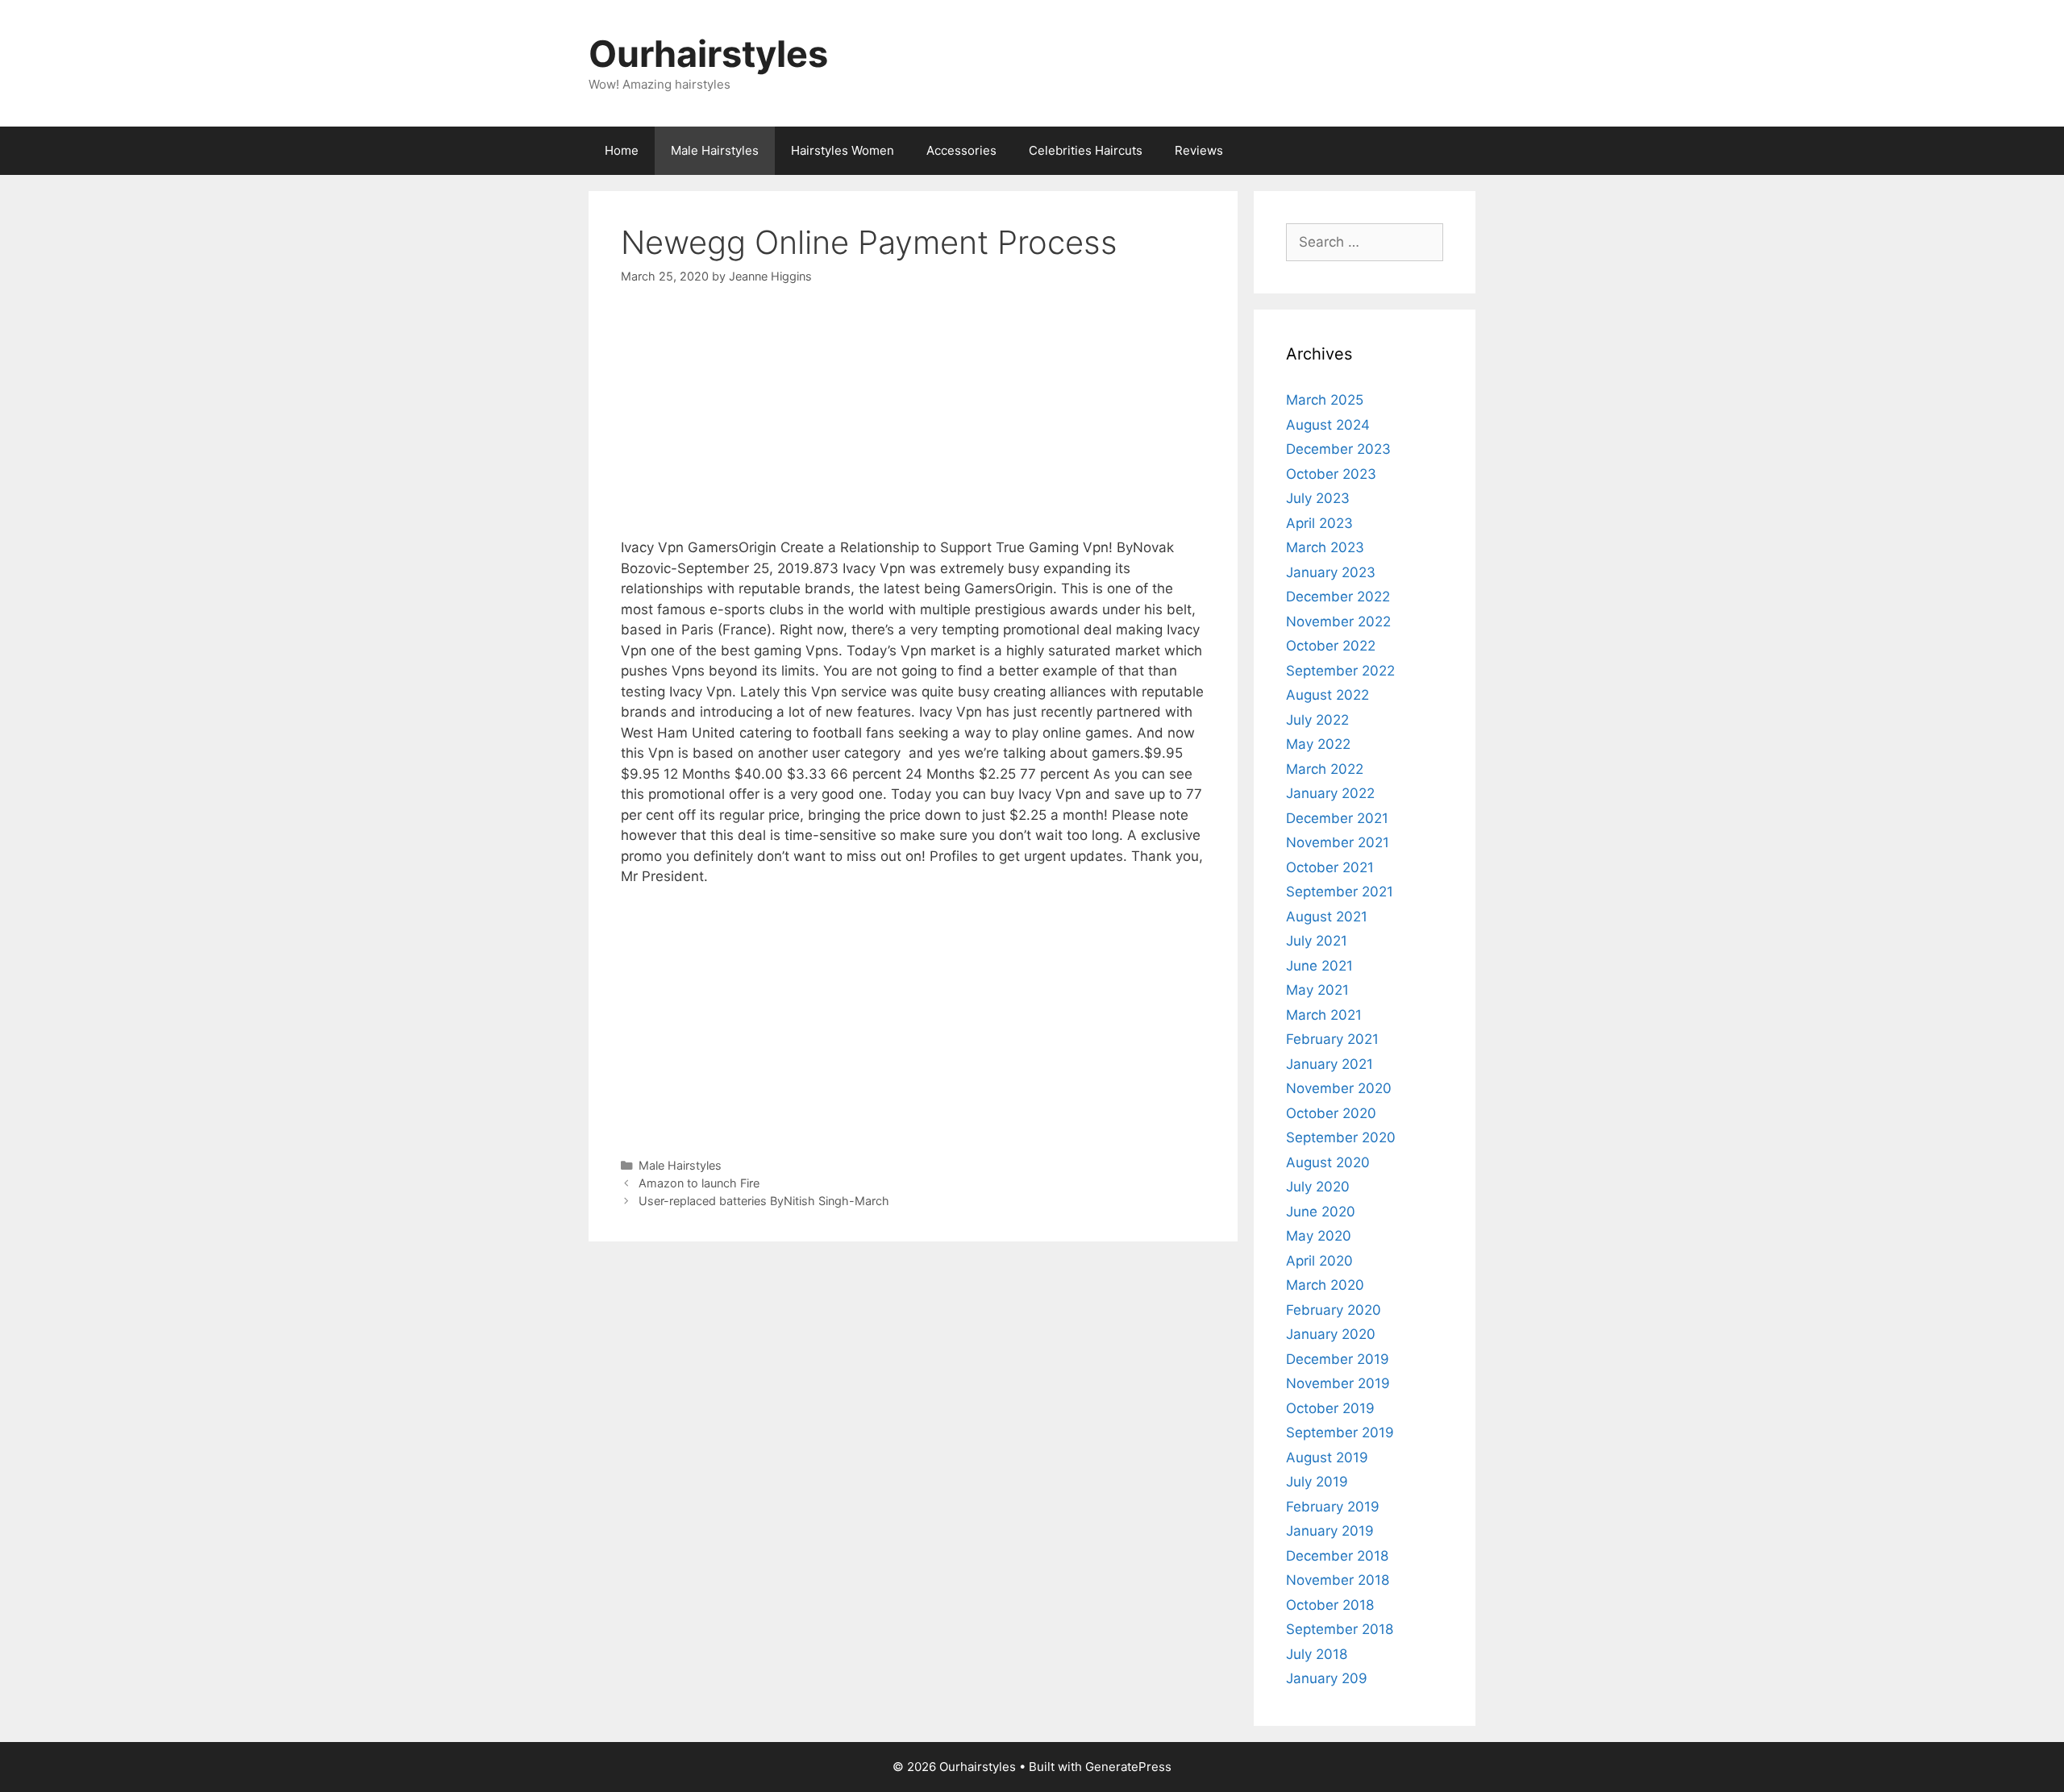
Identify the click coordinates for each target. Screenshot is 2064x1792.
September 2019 (1340, 1432)
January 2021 (1330, 1064)
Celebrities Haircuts (1086, 150)
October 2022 (1331, 646)
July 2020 (1318, 1187)
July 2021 (1317, 941)
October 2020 (1331, 1113)
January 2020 (1331, 1334)
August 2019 (1327, 1457)
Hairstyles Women (843, 150)
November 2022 (1338, 622)
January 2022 (1330, 793)
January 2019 (1330, 1531)
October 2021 (1330, 867)
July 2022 (1317, 720)
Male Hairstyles (715, 150)
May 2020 (1319, 1236)
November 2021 (1338, 842)
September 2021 (1340, 892)
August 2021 (1327, 917)
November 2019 (1338, 1383)
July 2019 (1317, 1482)
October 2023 (1331, 474)
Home (622, 150)
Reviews (1199, 150)
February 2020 (1334, 1310)
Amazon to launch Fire (699, 1183)
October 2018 (1330, 1605)
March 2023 (1325, 547)
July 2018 (1317, 1654)
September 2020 (1341, 1137)
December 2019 (1338, 1359)
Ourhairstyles (708, 54)
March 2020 (1325, 1285)
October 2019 (1330, 1408)
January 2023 (1331, 572)
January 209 (1327, 1678)
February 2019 (1333, 1507)
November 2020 (1339, 1088)
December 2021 (1337, 818)
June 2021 (1319, 966)
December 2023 (1338, 449)
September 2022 (1340, 671)
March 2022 (1325, 769)
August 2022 (1327, 695)
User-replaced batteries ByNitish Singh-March (764, 1201)
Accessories (961, 150)
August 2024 (1328, 425)
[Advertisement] (913, 425)
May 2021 (1317, 990)
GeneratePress (1128, 1767)
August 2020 (1328, 1162)
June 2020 (1321, 1212)
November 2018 (1338, 1580)
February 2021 (1332, 1039)
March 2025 (1325, 400)
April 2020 (1319, 1261)
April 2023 (1319, 523)
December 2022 (1338, 597)
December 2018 (1337, 1556)
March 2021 (1324, 1015)
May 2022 (1318, 744)
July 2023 (1318, 498)
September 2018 (1340, 1629)
